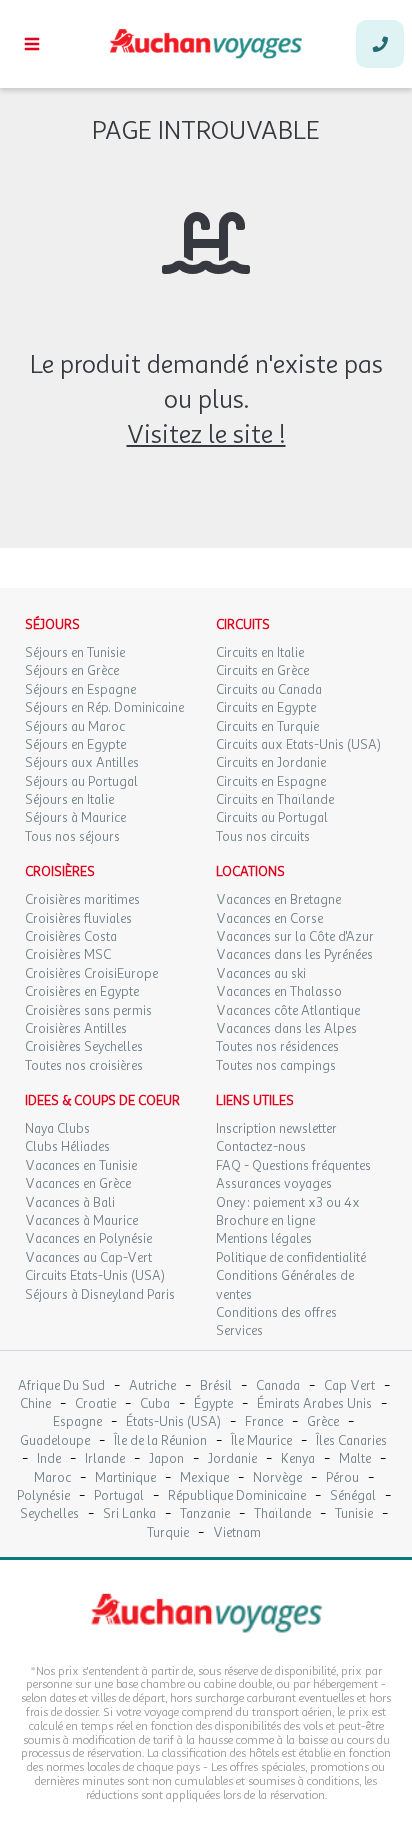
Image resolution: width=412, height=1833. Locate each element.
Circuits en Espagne (271, 782)
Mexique (204, 1478)
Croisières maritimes (82, 900)
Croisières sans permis (88, 1011)
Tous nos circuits (263, 837)
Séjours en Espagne (80, 690)
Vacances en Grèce (78, 1184)
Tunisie (354, 1514)
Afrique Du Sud (61, 1386)
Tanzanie (205, 1514)
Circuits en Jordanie (271, 763)
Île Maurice (261, 1441)
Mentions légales (264, 1239)
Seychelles (49, 1514)
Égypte (213, 1404)
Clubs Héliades (67, 1147)
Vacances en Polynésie (88, 1239)
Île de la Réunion (160, 1441)
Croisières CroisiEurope (91, 974)
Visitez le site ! (206, 434)
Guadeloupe (55, 1441)
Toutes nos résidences (277, 1047)
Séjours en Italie (69, 800)
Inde (49, 1459)
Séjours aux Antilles (82, 763)
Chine (35, 1404)
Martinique (125, 1478)
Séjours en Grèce (72, 671)
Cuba (155, 1404)
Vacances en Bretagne (278, 900)
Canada (278, 1386)
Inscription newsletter (276, 1129)
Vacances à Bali (70, 1203)
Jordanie (232, 1459)
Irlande (105, 1459)
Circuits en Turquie (267, 727)
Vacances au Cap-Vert (88, 1258)
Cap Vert (349, 1386)
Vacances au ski (261, 974)
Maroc (52, 1478)
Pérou (342, 1478)
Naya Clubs (57, 1129)
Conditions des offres (276, 1313)
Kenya (298, 1459)
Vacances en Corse (269, 919)
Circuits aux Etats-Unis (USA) (298, 745)
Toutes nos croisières (84, 1066)
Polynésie (43, 1496)
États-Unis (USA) (173, 1422)
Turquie (168, 1533)
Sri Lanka (129, 1514)
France (264, 1422)
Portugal (119, 1496)
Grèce (323, 1422)
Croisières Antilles (76, 1029)
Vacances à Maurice (81, 1221)
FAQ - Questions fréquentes (293, 1166)
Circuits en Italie (260, 653)
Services (239, 1331)
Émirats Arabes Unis (314, 1404)
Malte (355, 1459)
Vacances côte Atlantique (288, 1011)
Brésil (216, 1386)
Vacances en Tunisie (81, 1166)
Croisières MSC (68, 955)
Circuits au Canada (269, 690)
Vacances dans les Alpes (286, 1029)
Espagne (77, 1422)
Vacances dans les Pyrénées (294, 955)
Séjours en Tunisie (75, 653)
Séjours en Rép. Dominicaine (104, 708)
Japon (166, 1459)
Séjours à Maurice (75, 818)
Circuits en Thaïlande (275, 800)
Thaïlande (282, 1514)
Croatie (95, 1404)
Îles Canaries (351, 1441)
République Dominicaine (237, 1496)
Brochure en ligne (265, 1221)
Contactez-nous (261, 1147)
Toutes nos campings (276, 1066)
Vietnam (237, 1533)
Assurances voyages (274, 1184)
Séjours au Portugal (81, 782)
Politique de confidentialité (291, 1258)
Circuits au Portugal (272, 818)
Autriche (152, 1386)
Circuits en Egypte (266, 708)
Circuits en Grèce (262, 671)
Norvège (277, 1478)
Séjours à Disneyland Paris (100, 1295)
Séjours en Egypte (75, 745)
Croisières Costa (71, 937)
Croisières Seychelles (84, 1047)
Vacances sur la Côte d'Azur (295, 937)
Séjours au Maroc (75, 727)
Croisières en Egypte (82, 992)
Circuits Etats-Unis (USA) (95, 1276)
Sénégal (353, 1496)
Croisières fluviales (78, 919)
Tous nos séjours (72, 837)
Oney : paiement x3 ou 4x (288, 1203)
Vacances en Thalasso (279, 992)
